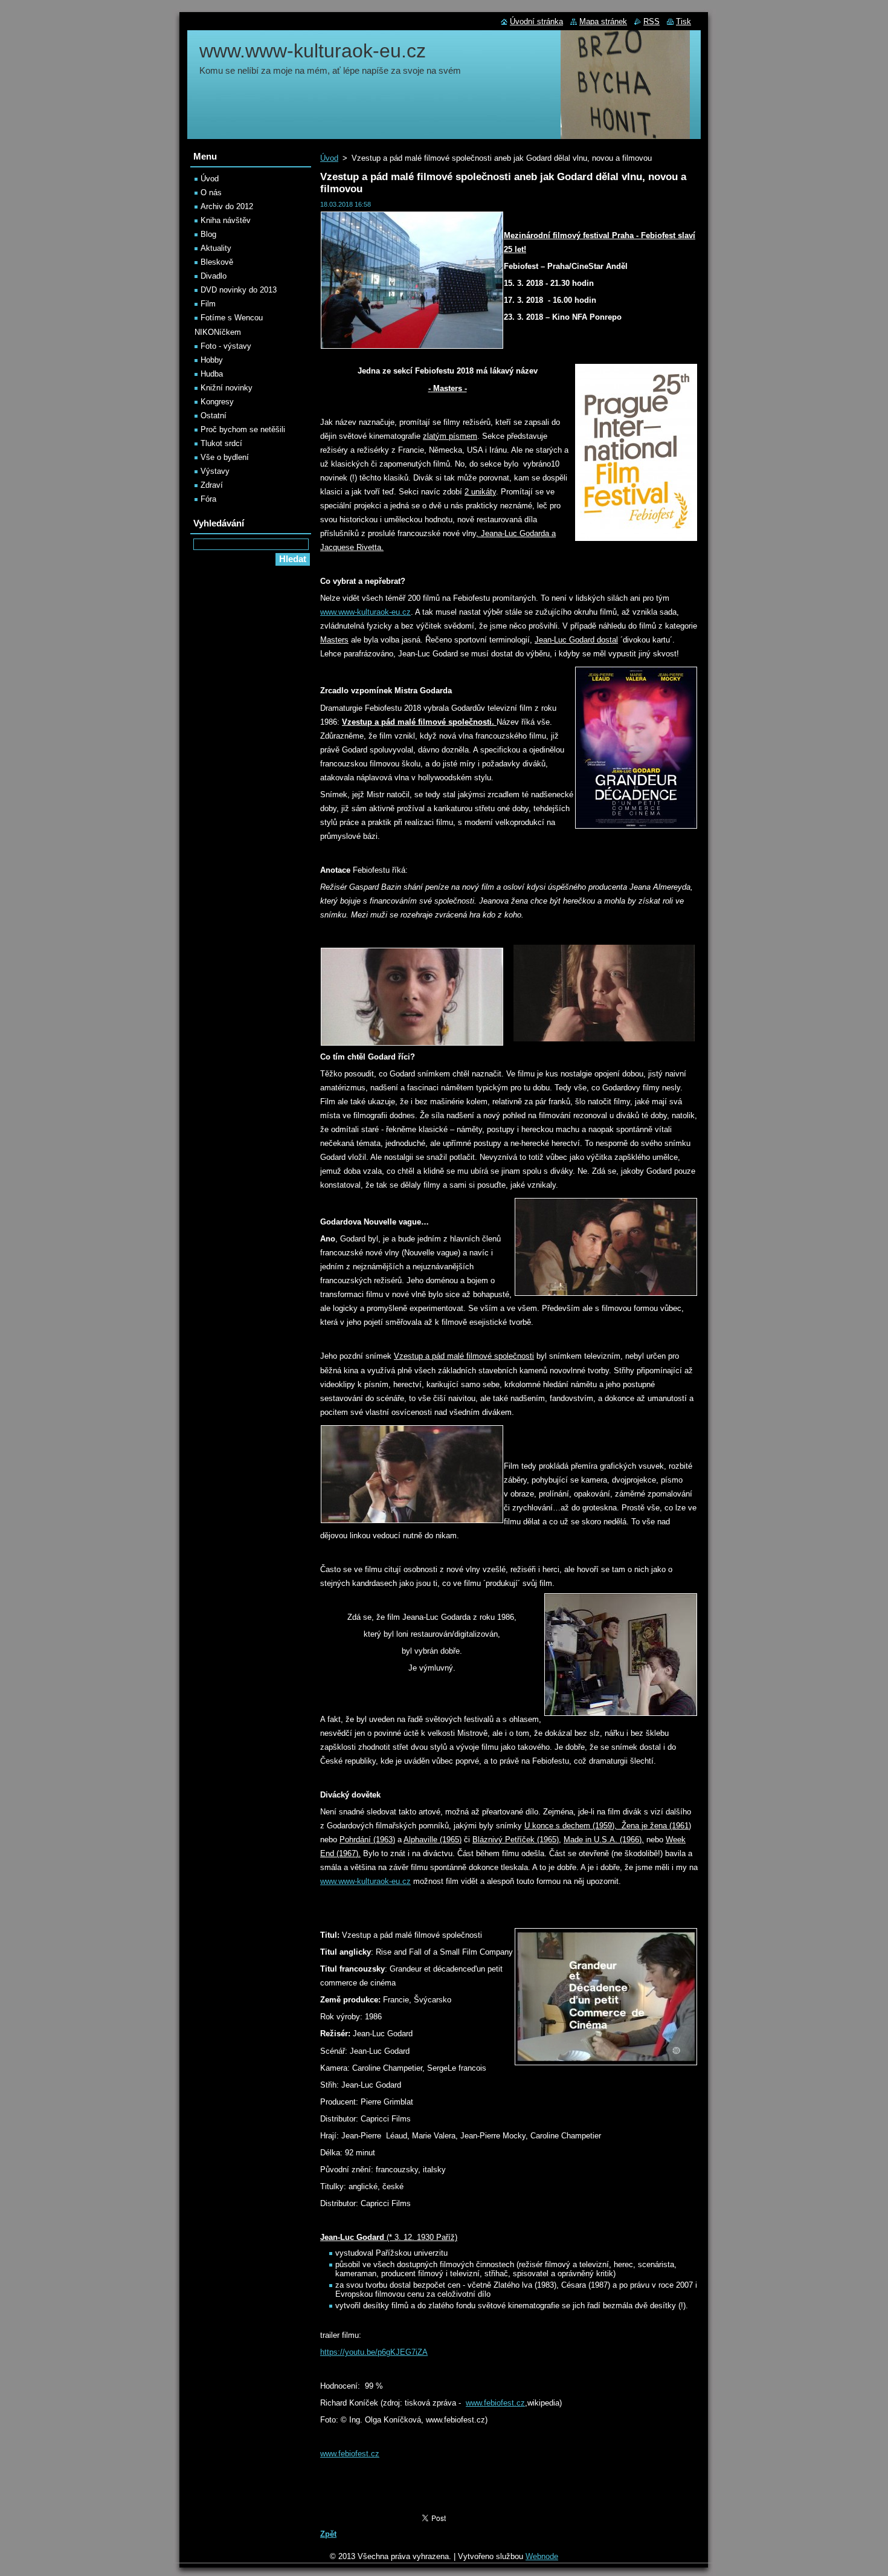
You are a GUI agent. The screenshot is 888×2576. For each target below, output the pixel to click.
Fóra (208, 499)
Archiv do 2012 (227, 206)
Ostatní (214, 416)
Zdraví (212, 485)
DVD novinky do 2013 (239, 290)
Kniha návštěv (226, 220)
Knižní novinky (227, 388)
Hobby (212, 360)
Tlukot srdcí (221, 443)
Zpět (328, 2534)
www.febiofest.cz (495, 2403)
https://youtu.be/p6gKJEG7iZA (374, 2352)
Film (208, 304)
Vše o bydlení (225, 457)
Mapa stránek (603, 21)
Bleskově (217, 262)
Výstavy (215, 471)
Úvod (329, 158)
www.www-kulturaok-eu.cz (365, 612)
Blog (208, 234)
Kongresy (217, 402)
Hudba (212, 374)
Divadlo (214, 276)
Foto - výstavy (226, 346)
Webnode (542, 2556)
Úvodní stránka (536, 21)
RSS (652, 21)
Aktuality (216, 248)
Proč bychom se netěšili (243, 429)
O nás (211, 193)
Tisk (684, 21)
